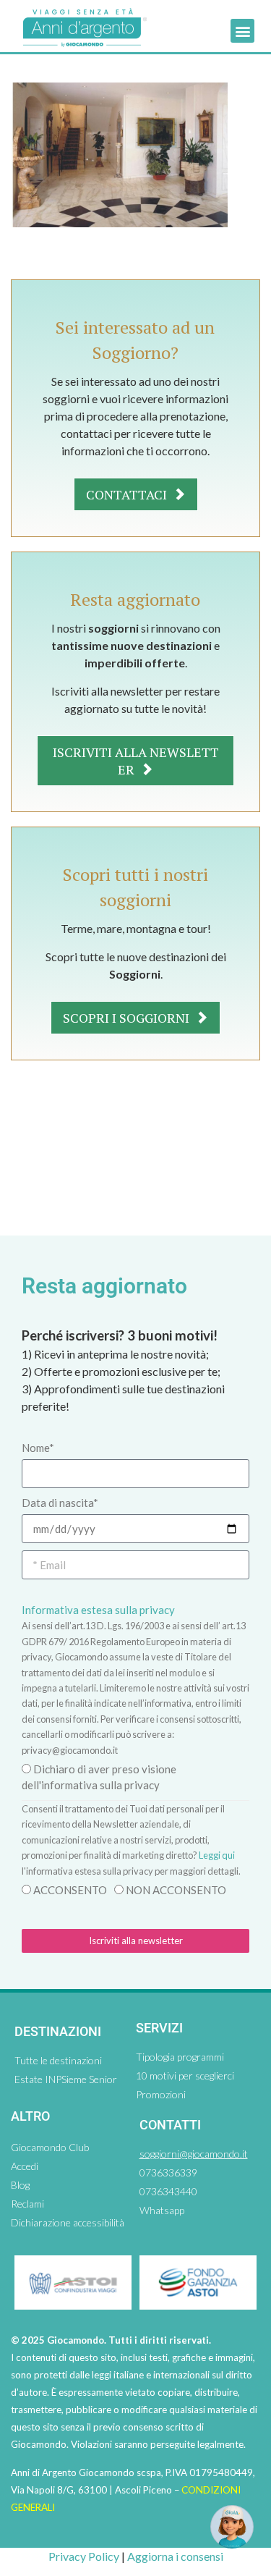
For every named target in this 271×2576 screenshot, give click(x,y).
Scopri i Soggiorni (128, 1018)
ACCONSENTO (70, 1890)
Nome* (38, 1448)
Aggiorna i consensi (175, 2556)
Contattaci (128, 494)
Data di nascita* (60, 1503)
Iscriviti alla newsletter (136, 761)
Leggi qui (217, 1855)
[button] (242, 31)
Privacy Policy (84, 2556)
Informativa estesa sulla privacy (98, 1610)
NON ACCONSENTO (176, 1890)
